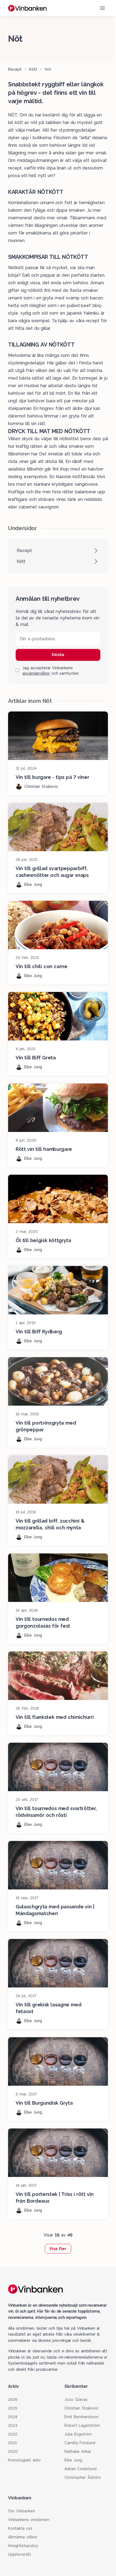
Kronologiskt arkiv (25, 2460)
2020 (13, 2451)
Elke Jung (73, 2460)
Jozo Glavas (76, 2399)
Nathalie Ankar (78, 2451)
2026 (13, 2399)
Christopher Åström (83, 2477)
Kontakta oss (20, 2528)
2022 (13, 2434)
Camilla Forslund (80, 2443)
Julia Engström (78, 2434)
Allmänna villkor (23, 2537)
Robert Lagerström (82, 2425)
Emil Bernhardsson (81, 2417)
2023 (13, 2425)
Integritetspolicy (23, 2546)
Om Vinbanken (22, 2511)
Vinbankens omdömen (29, 2520)
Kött (33, 69)
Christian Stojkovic (81, 2408)
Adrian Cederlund (81, 2469)
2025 (13, 2408)
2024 (13, 2417)
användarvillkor (36, 673)
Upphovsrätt (20, 2554)
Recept (15, 69)
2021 (12, 2443)
